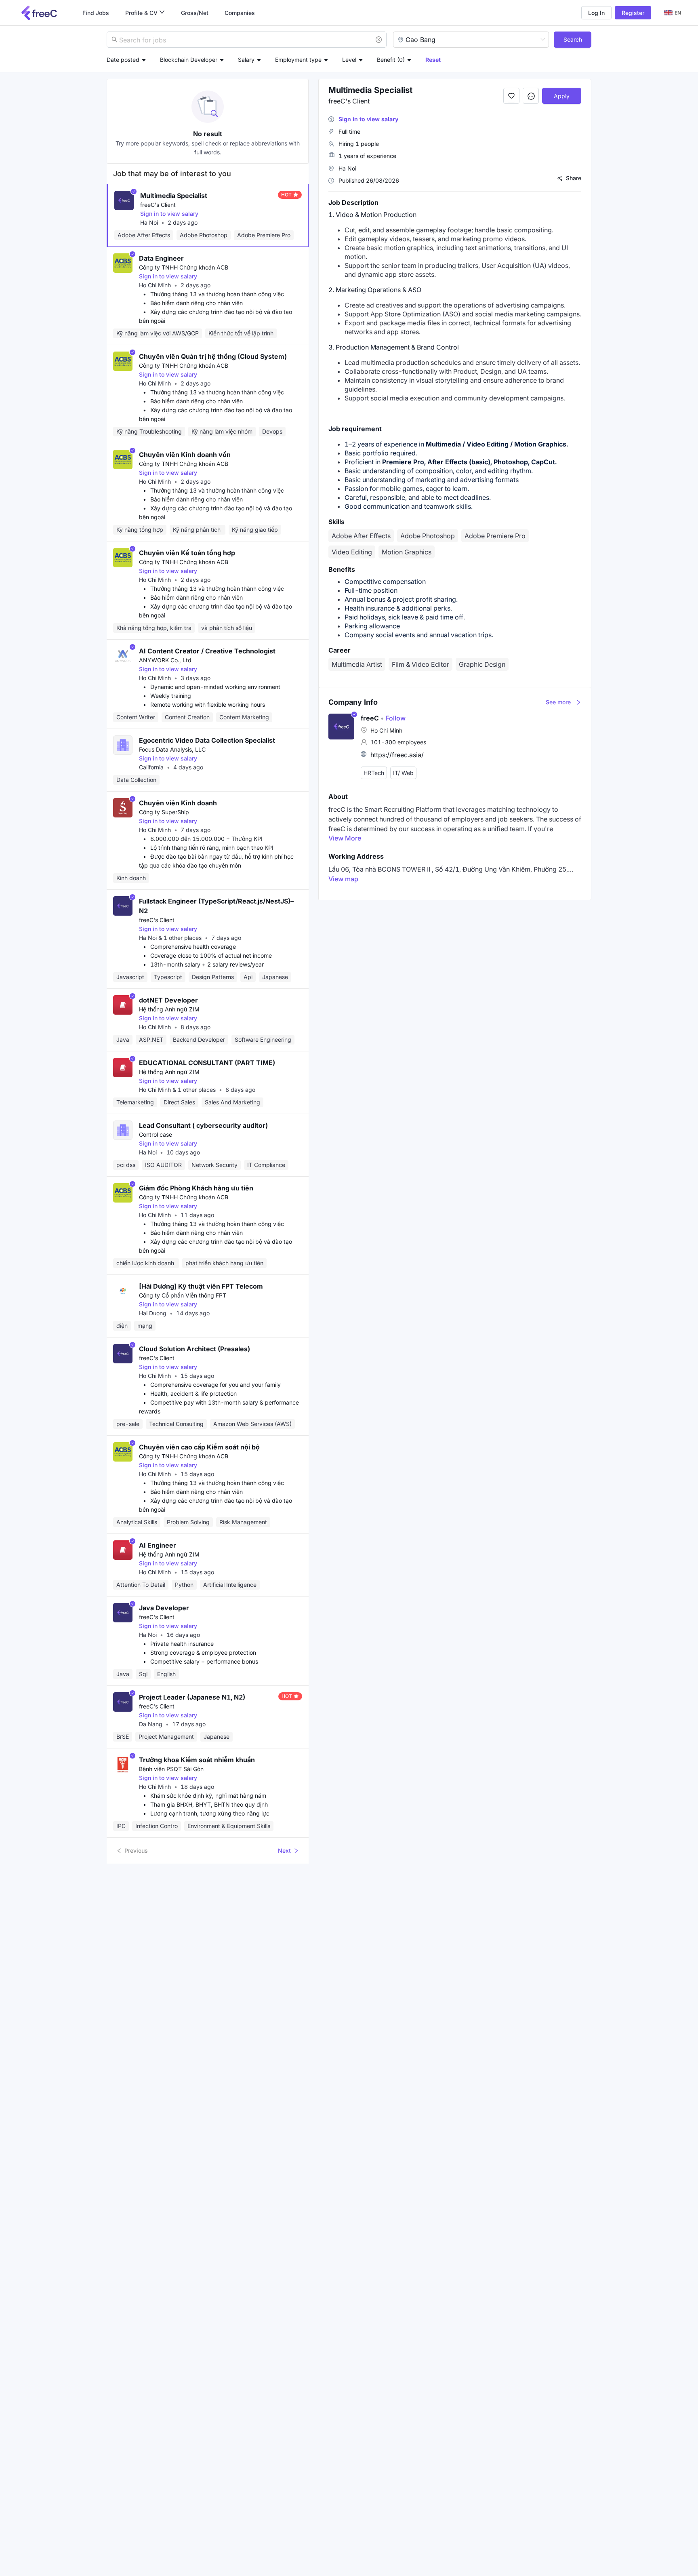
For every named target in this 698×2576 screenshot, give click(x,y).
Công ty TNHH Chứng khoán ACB (184, 267)
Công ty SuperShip (164, 812)
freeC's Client (158, 205)
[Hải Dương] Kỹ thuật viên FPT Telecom (201, 1286)
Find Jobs (96, 13)
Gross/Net (195, 13)
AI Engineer (158, 1545)
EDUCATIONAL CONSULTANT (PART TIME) (207, 1063)
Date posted (123, 60)
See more (558, 702)
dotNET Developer (168, 1000)
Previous (136, 1850)
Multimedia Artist (357, 664)
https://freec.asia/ (397, 755)
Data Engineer (161, 258)
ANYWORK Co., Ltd (165, 660)
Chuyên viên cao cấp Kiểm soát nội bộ (199, 1447)
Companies (240, 13)
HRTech (374, 773)
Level (349, 60)
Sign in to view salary (169, 214)
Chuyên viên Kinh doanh (178, 803)
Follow (393, 718)
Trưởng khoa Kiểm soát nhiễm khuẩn (197, 1760)
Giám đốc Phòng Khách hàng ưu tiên (196, 1188)
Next (284, 1850)
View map (343, 879)
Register (633, 13)
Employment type (298, 60)
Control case (156, 1134)
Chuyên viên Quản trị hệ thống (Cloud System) (213, 356)
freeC (370, 718)
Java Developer (164, 1608)
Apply (562, 96)
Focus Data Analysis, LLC (172, 749)
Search (573, 39)
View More (345, 838)
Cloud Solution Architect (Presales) (194, 1349)
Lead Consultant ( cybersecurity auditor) (203, 1125)
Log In (596, 13)
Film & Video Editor (420, 664)
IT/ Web (403, 773)
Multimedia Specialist (174, 196)
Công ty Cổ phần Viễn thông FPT (183, 1295)
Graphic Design (482, 664)
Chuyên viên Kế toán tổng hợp (187, 553)
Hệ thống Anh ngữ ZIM (169, 1009)
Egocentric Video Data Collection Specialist (207, 740)
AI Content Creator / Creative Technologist (207, 651)
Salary (246, 60)
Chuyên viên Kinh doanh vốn (185, 455)
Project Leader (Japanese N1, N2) (192, 1697)
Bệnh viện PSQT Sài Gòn (171, 1769)
